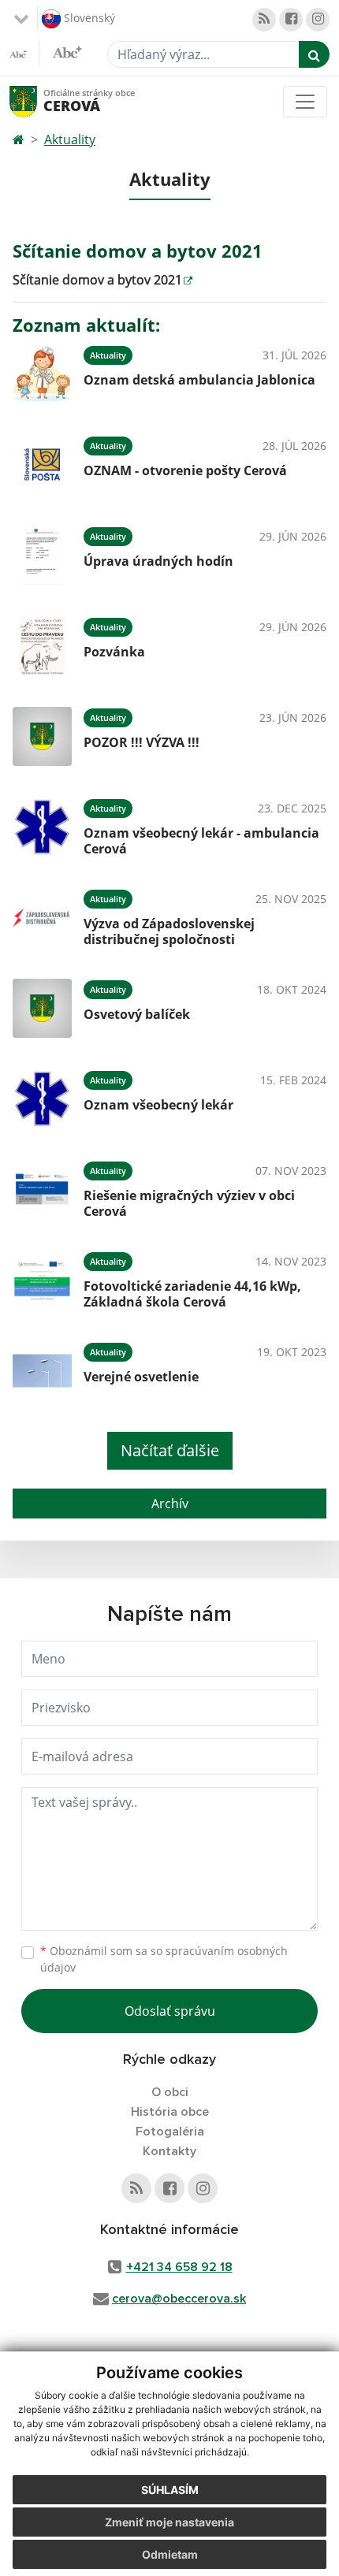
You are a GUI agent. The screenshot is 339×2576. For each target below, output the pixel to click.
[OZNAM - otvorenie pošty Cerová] (42, 465)
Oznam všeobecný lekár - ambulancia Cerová (201, 840)
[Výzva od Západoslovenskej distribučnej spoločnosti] (42, 918)
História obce (170, 2112)
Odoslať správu (170, 2011)
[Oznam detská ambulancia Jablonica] (42, 374)
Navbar (38, 101)
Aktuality (70, 139)
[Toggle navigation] (305, 102)
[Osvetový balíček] (42, 1008)
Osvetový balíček (137, 1014)
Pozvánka (114, 652)
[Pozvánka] (42, 646)
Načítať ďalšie (170, 1450)
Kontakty (169, 2151)
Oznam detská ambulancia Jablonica (199, 380)
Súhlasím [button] (170, 2490)
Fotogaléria (170, 2132)
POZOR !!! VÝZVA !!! (142, 742)
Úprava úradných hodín (158, 561)
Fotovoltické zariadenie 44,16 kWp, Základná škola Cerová (192, 1294)
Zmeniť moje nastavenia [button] (169, 2522)
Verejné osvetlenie (141, 1377)
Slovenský (88, 17)
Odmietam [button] (170, 2554)
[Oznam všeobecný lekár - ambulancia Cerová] (42, 827)
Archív (170, 1504)
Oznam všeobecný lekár (158, 1105)
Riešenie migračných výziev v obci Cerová (189, 1203)
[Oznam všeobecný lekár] (42, 1099)
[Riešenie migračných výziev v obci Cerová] (42, 1189)
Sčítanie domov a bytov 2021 (97, 280)
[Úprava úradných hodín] (42, 555)
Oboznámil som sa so (164, 1959)
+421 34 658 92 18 (179, 2267)
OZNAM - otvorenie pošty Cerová (185, 470)
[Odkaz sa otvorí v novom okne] (264, 20)
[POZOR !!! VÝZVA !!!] (42, 736)
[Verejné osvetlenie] (42, 1371)
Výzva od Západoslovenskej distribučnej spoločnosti (169, 931)
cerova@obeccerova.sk (179, 2299)
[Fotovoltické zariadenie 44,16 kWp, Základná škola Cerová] (42, 1280)
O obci (170, 2092)
